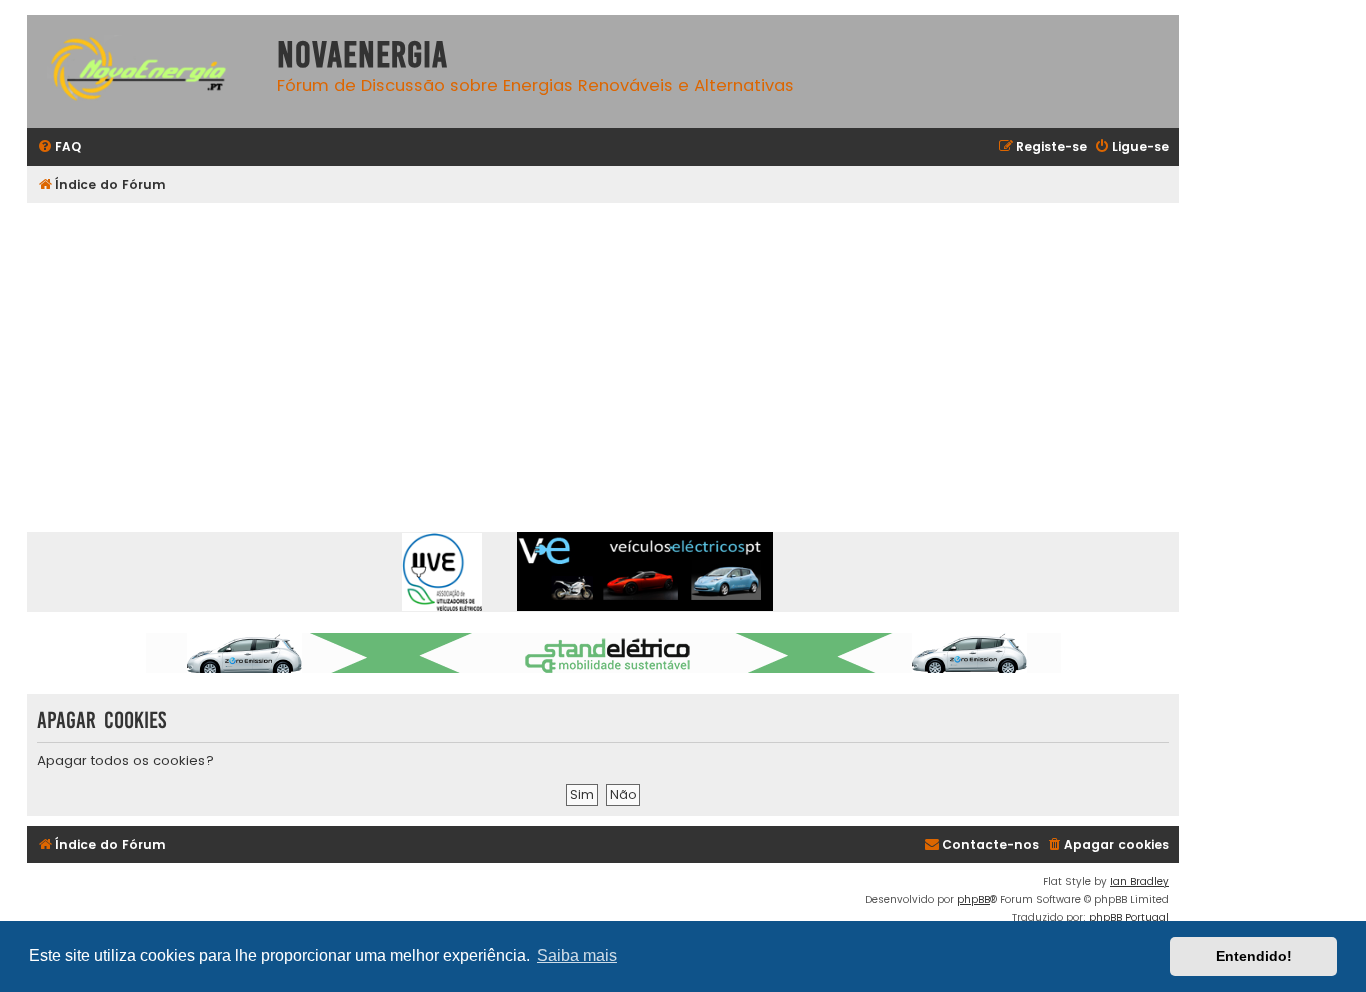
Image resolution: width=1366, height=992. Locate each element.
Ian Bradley (1139, 881)
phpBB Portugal (1129, 917)
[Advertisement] (627, 353)
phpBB (973, 899)
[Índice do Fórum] (147, 71)
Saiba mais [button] (577, 955)
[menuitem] (59, 147)
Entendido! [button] (1254, 956)
